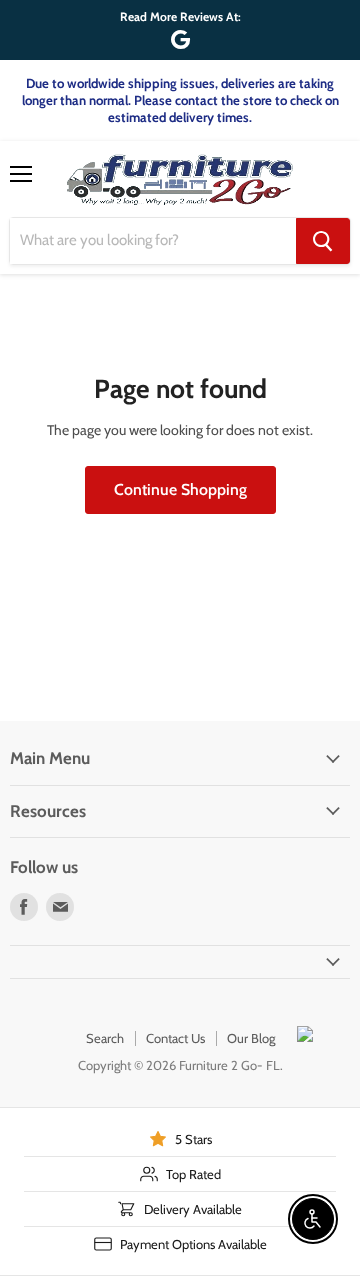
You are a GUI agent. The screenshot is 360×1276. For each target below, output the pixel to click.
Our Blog (251, 1038)
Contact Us (175, 1038)
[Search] (323, 241)
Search (105, 1038)
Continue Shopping (180, 489)
